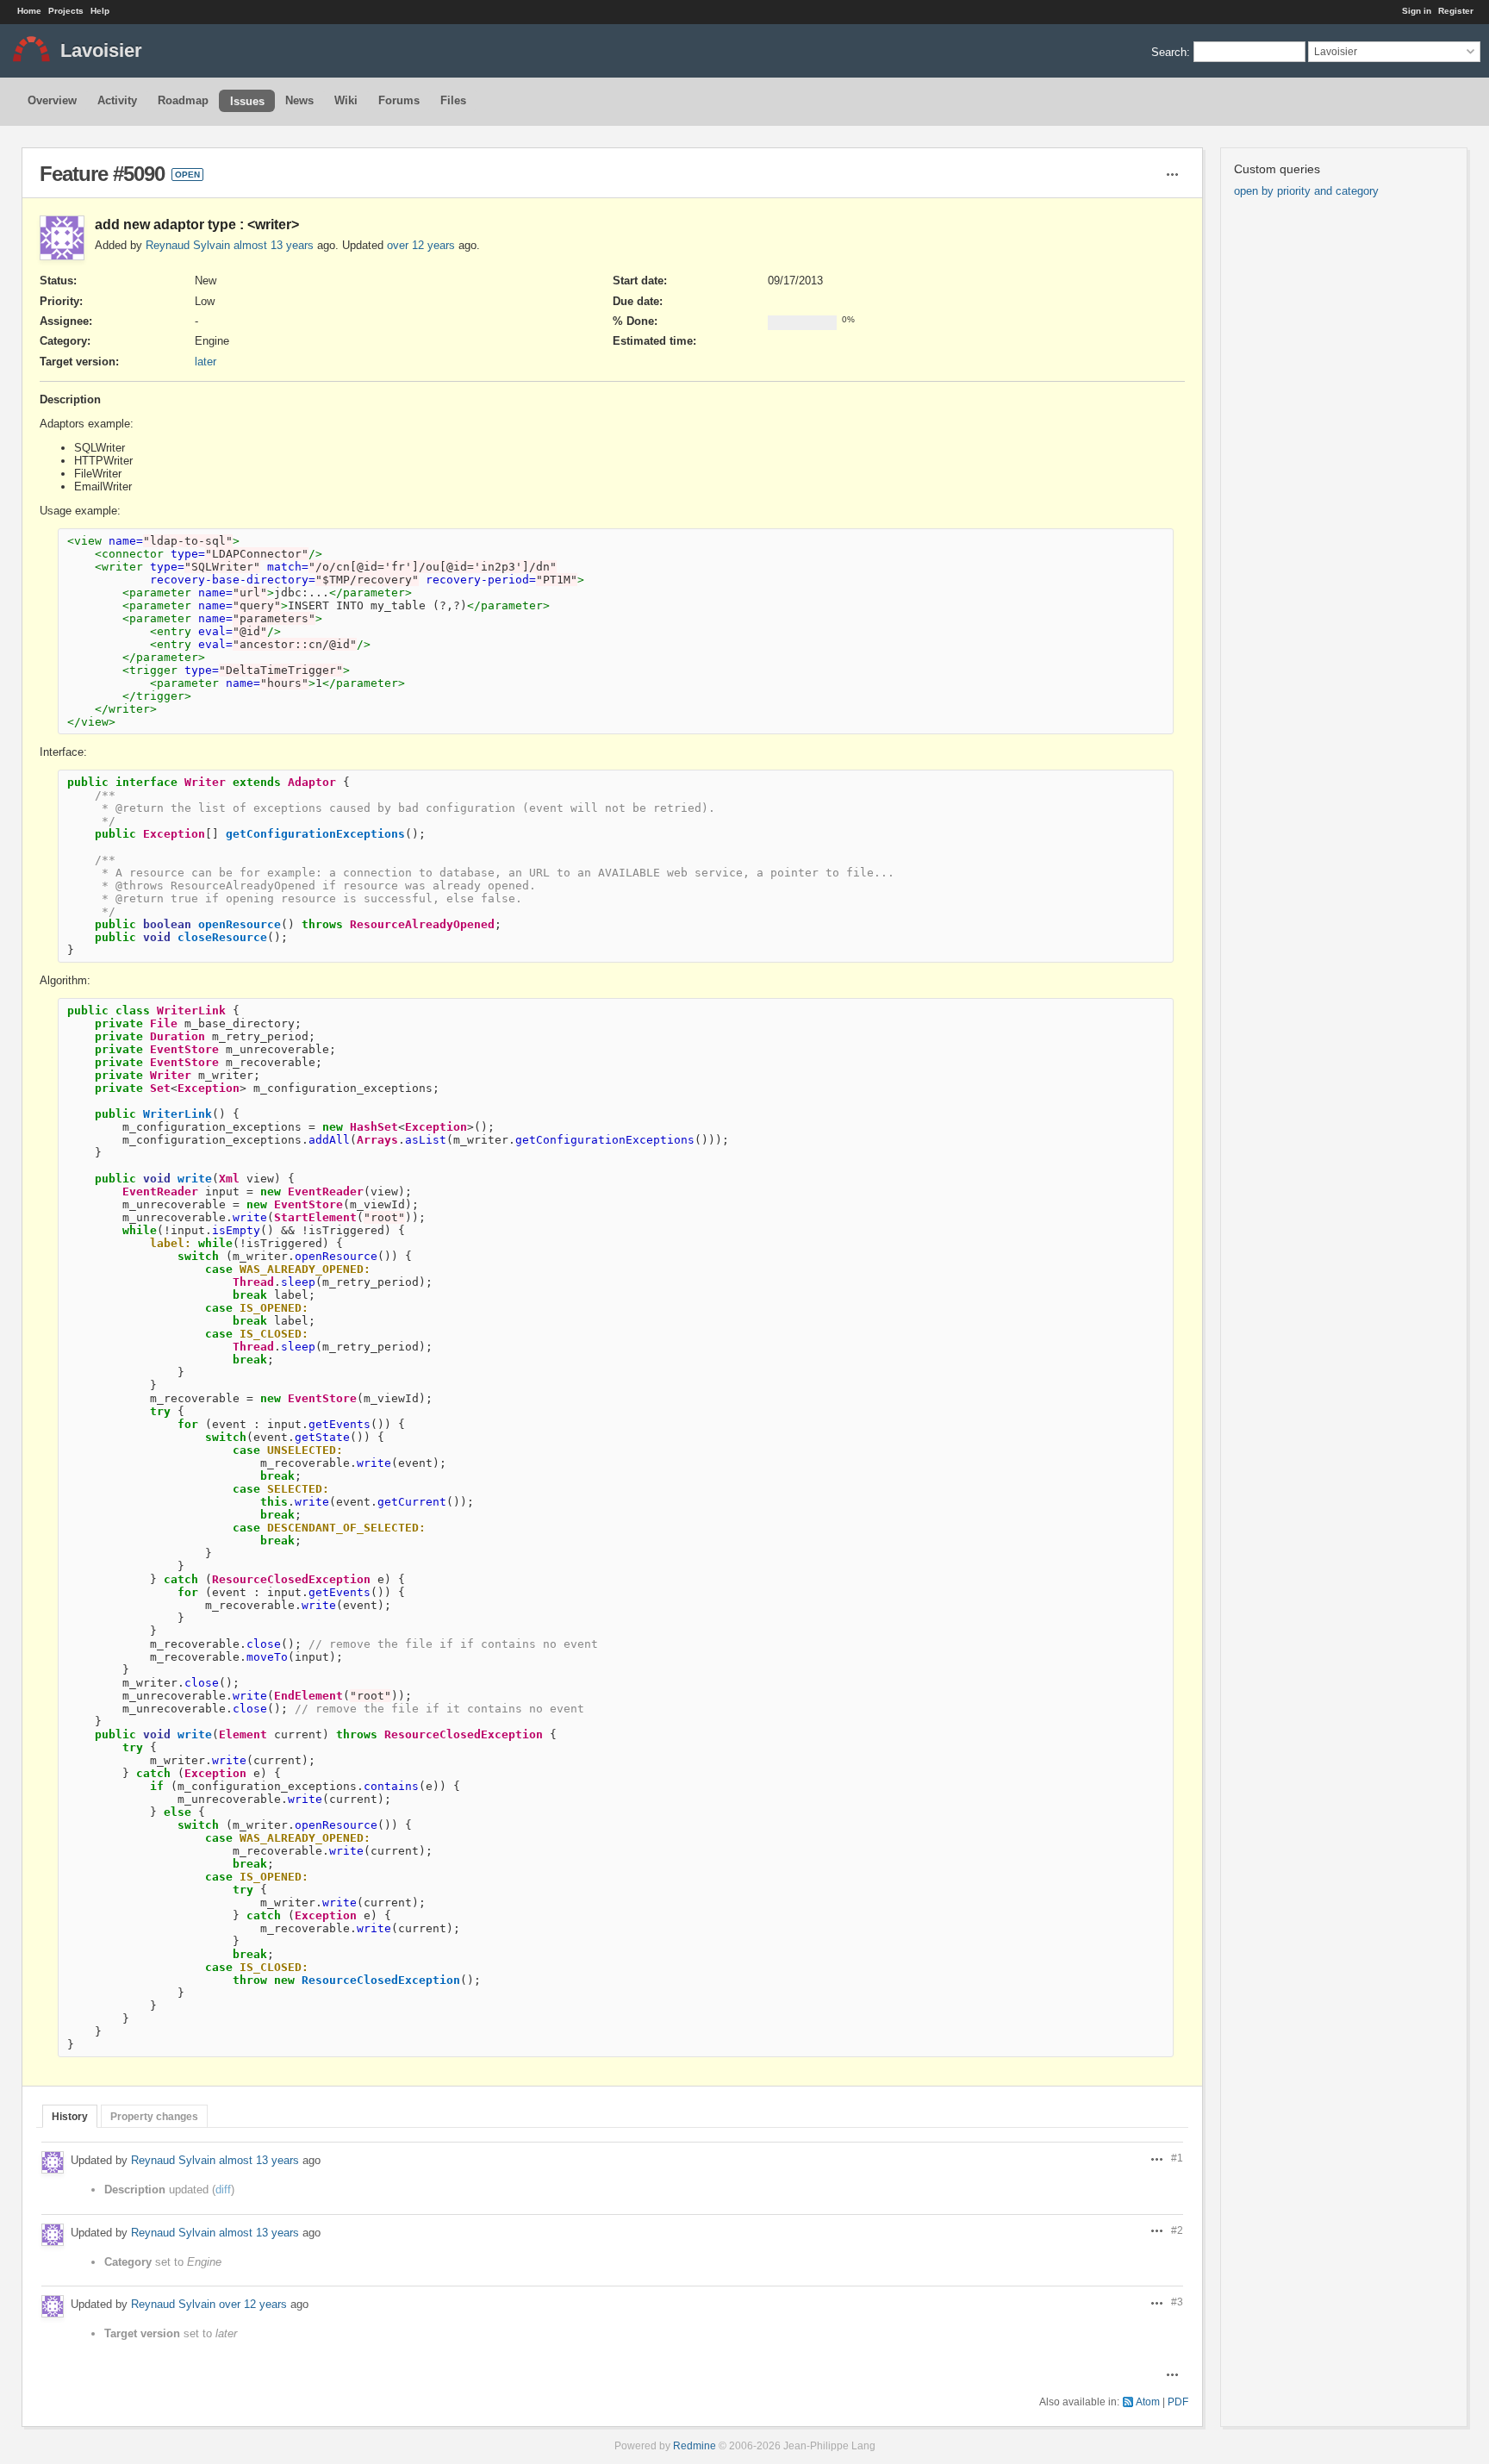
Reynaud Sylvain (188, 245)
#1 (1177, 2158)
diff (223, 2190)
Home (29, 11)
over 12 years (421, 245)
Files (453, 100)
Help (100, 11)
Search (1169, 51)
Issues (247, 101)
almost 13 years (274, 245)
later (206, 362)
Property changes (154, 2116)
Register (1456, 11)
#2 (1177, 2230)
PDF (1178, 2402)
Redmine (695, 2445)
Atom (1148, 2402)
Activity (117, 100)
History (70, 2116)
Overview (52, 100)
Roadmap (183, 100)
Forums (399, 100)
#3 (1177, 2302)
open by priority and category (1306, 191)
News (299, 100)
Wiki (346, 100)
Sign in (1417, 11)
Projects (66, 11)
